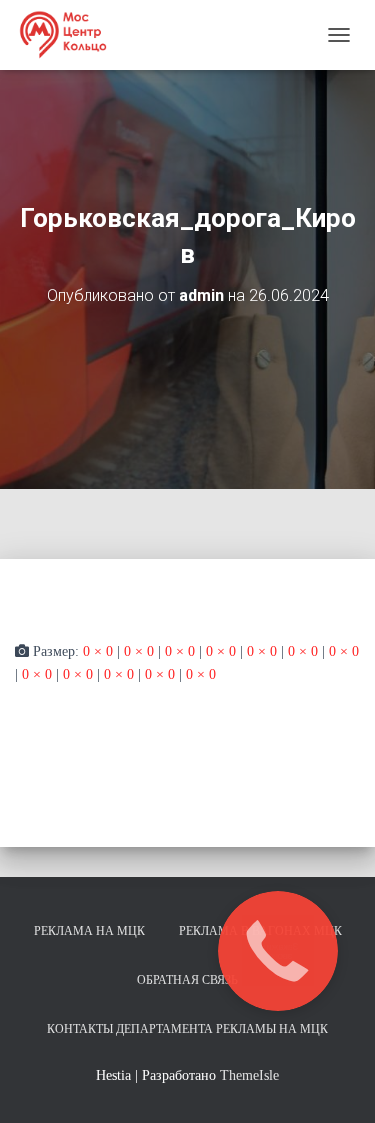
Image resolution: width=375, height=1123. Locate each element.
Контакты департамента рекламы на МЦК (187, 1029)
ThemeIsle (249, 1075)
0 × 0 (98, 651)
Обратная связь (187, 980)
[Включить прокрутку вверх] (335, 1083)
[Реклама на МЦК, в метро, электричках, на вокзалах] (70, 35)
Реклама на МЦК (89, 931)
